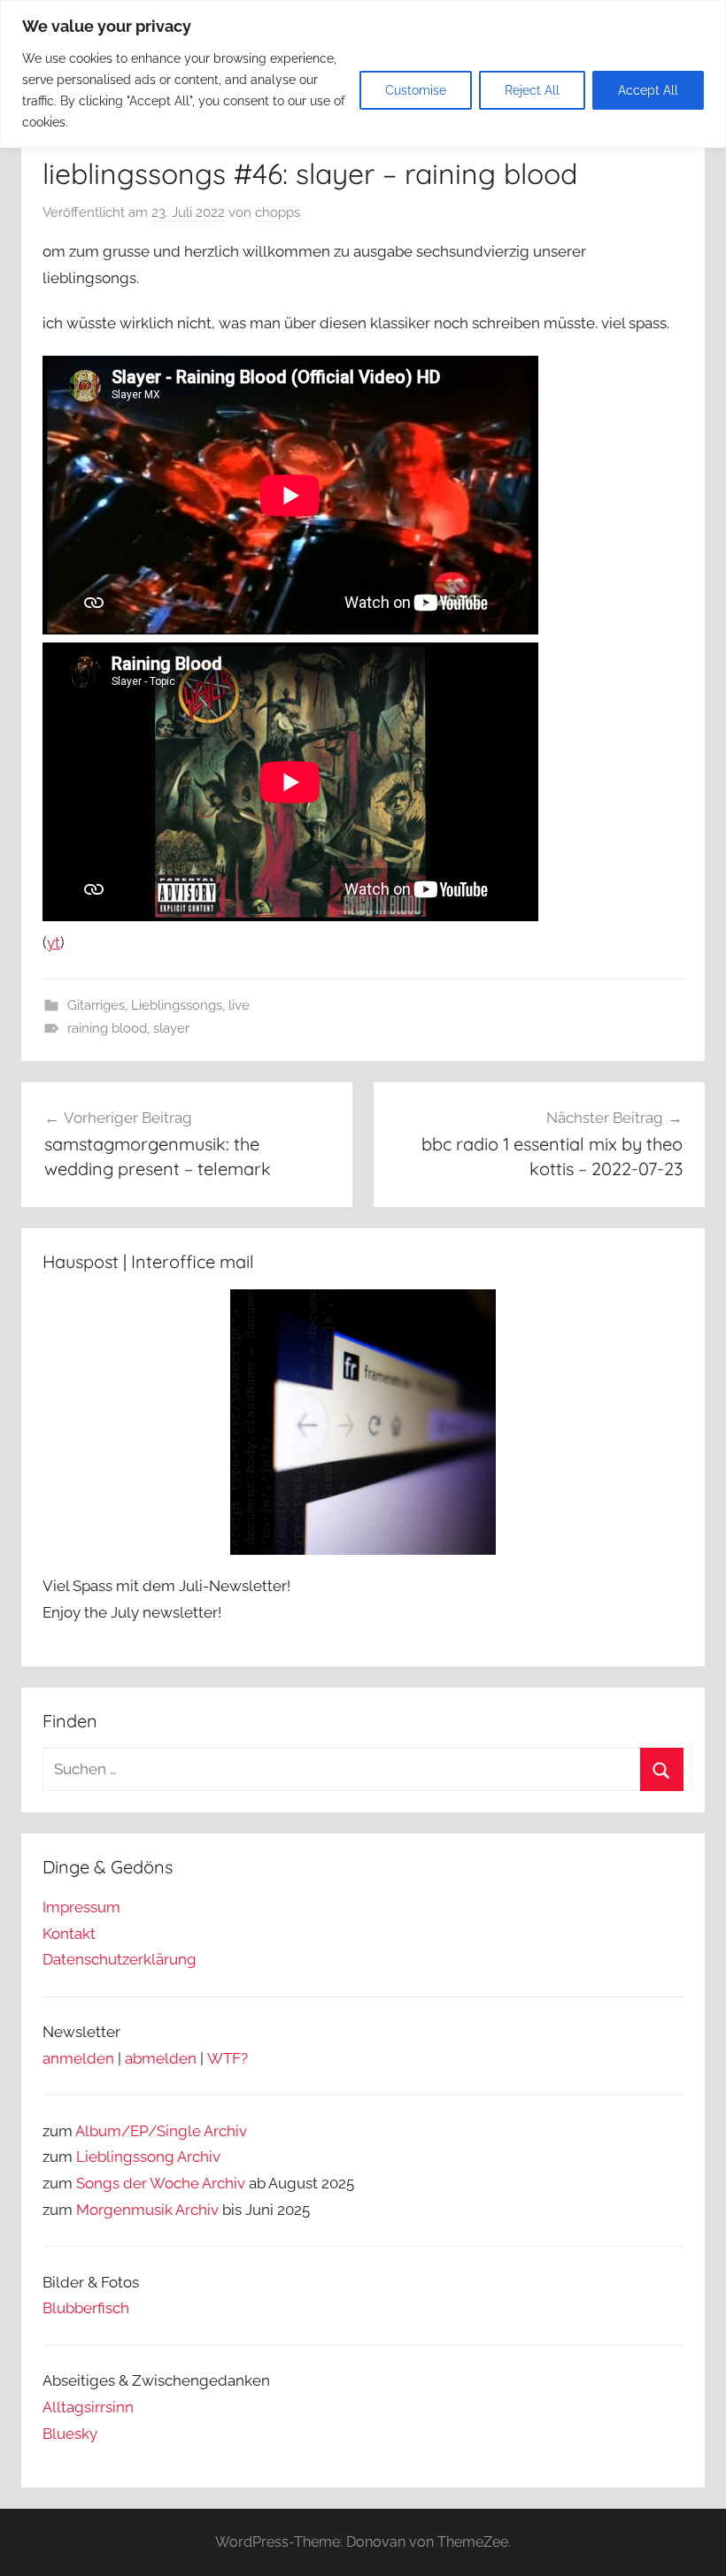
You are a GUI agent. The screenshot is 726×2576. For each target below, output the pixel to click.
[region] (363, 74)
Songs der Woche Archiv (161, 2183)
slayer (171, 1028)
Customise (416, 90)
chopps (278, 212)
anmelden (78, 2058)
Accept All (648, 90)
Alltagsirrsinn (88, 2407)
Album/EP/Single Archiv (161, 2131)
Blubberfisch (86, 2308)
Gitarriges (96, 1005)
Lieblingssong (125, 2157)
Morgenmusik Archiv (147, 2210)
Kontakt (69, 1934)
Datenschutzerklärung (120, 1959)
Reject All (532, 90)
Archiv (199, 2157)
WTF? (228, 2058)
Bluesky (70, 2434)
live (239, 1005)
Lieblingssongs (177, 1005)
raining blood (107, 1028)
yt (54, 942)
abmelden (161, 2058)
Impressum (81, 1907)
